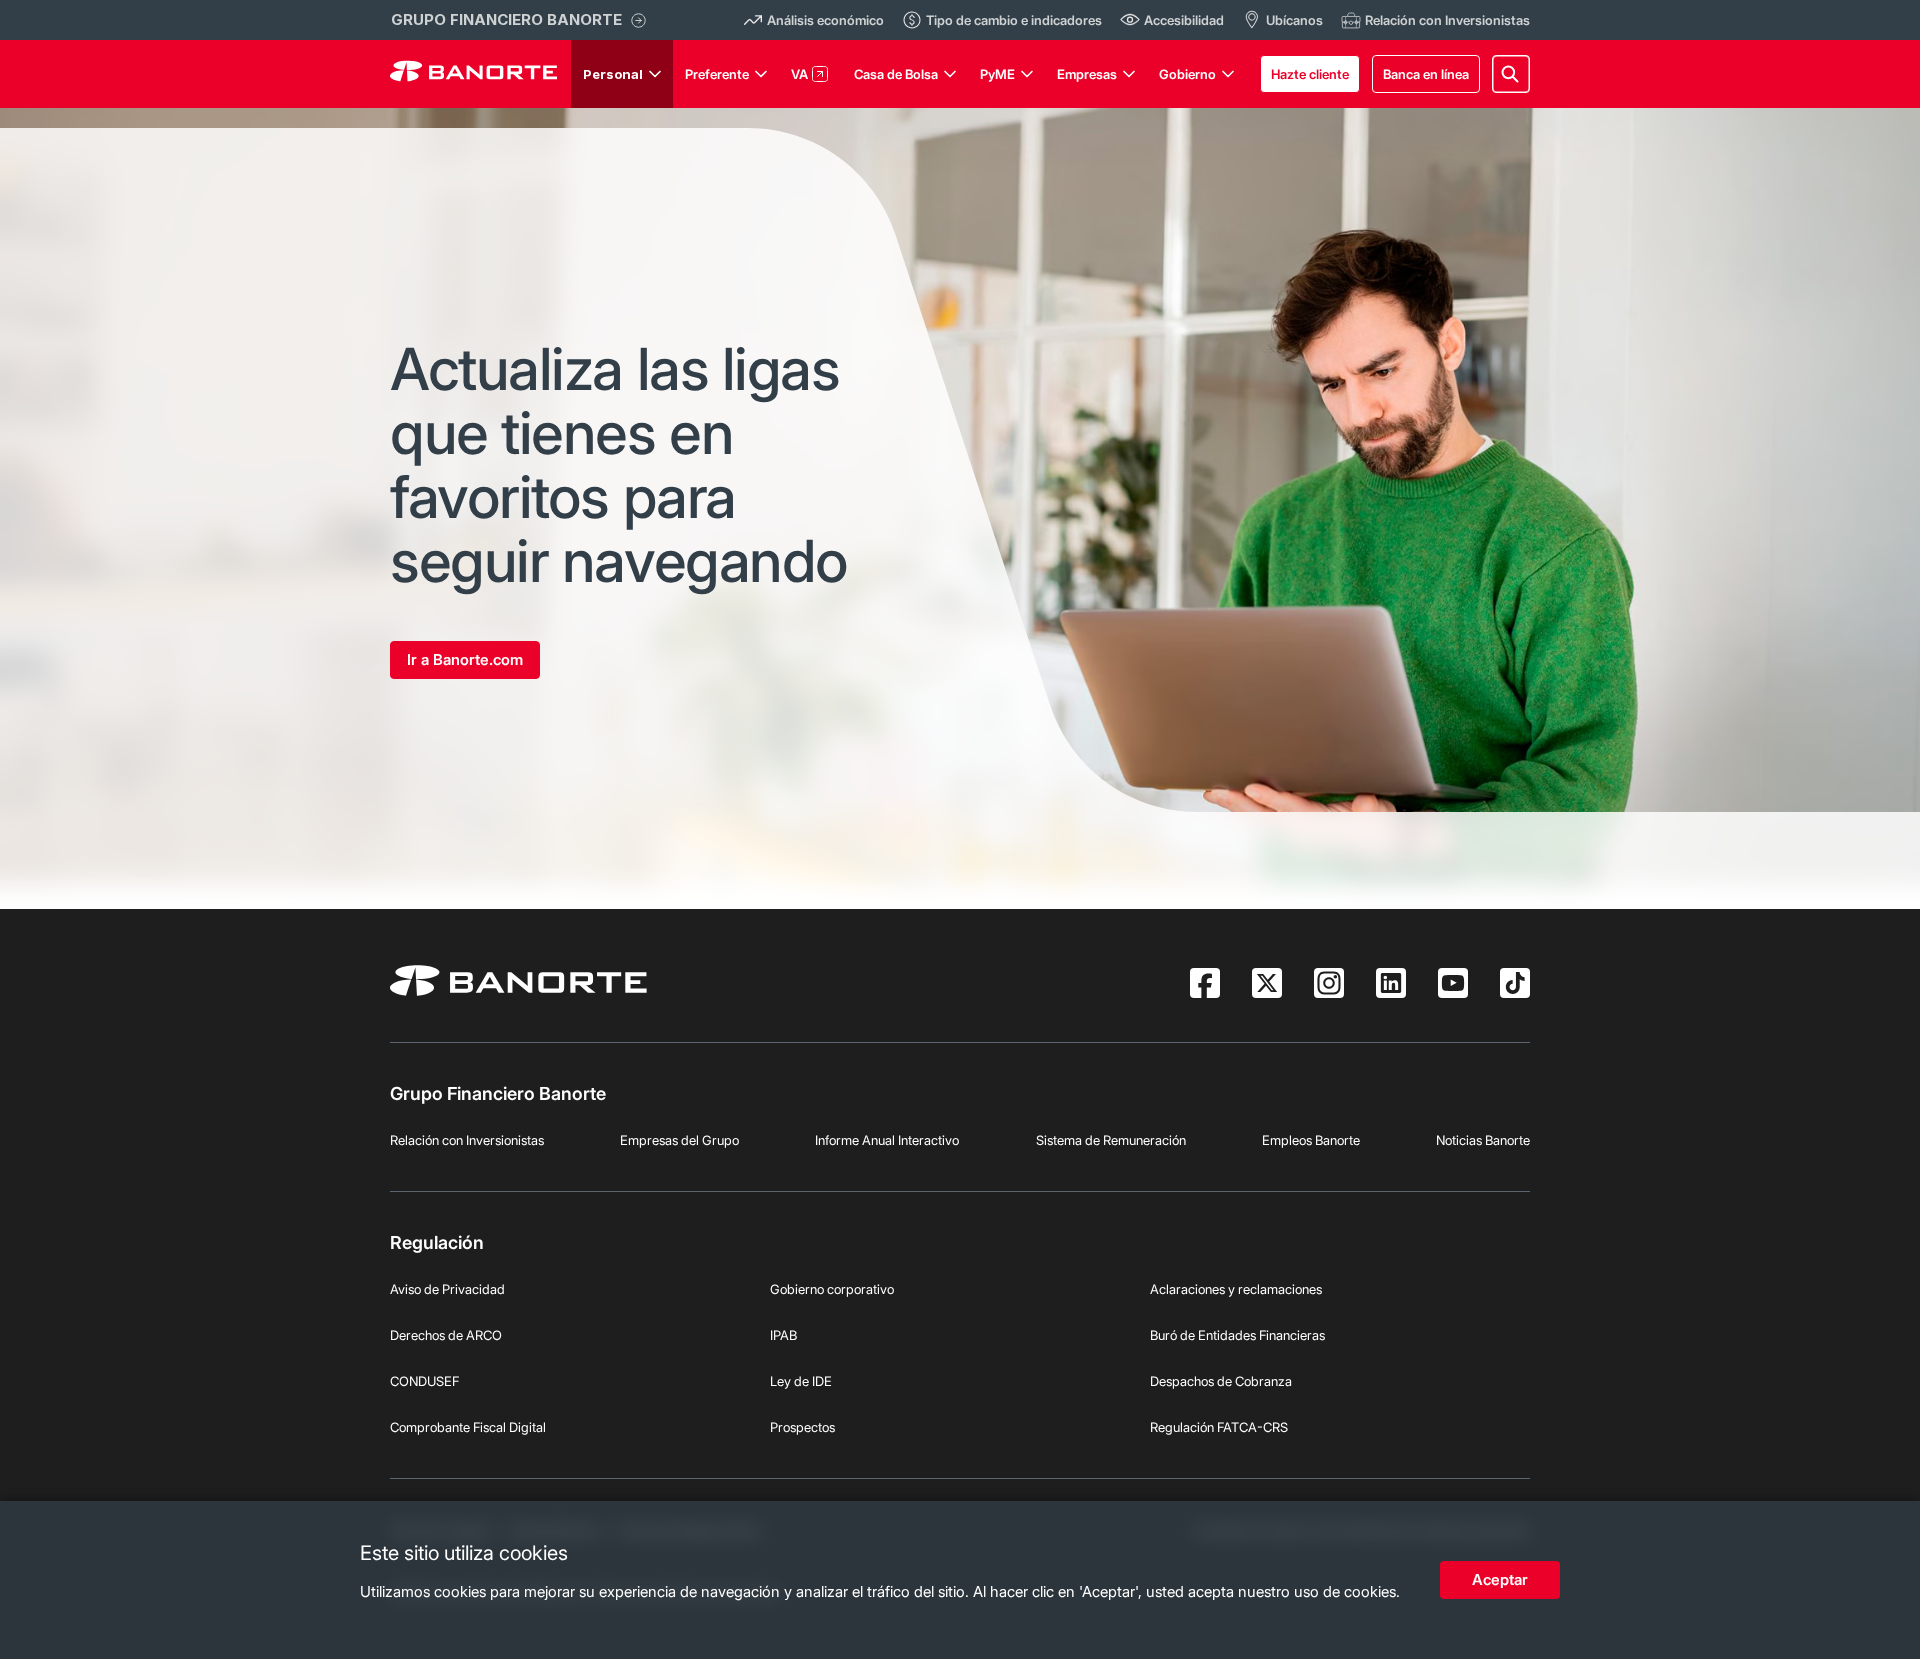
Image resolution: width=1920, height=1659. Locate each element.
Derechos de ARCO (446, 1335)
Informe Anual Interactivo (887, 1140)
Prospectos (802, 1427)
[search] (1511, 74)
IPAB (783, 1335)
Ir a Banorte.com (465, 659)
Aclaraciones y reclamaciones (1236, 1289)
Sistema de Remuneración (1111, 1140)
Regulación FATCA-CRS (1219, 1427)
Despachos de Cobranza (1221, 1381)
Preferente (717, 74)
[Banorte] (473, 74)
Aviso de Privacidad (447, 1289)
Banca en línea (1426, 74)
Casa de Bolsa (896, 74)
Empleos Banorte (1311, 1140)
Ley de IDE (801, 1381)
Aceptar (1500, 1579)
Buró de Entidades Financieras (1237, 1335)
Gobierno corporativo (832, 1289)
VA (799, 74)
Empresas (1087, 74)
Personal (613, 74)
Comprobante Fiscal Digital (468, 1427)
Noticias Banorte (1483, 1140)
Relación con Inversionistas (467, 1140)
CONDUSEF (424, 1381)
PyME (997, 74)
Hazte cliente (1310, 74)
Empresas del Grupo (679, 1140)
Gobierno (1187, 74)
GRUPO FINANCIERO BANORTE (506, 19)
